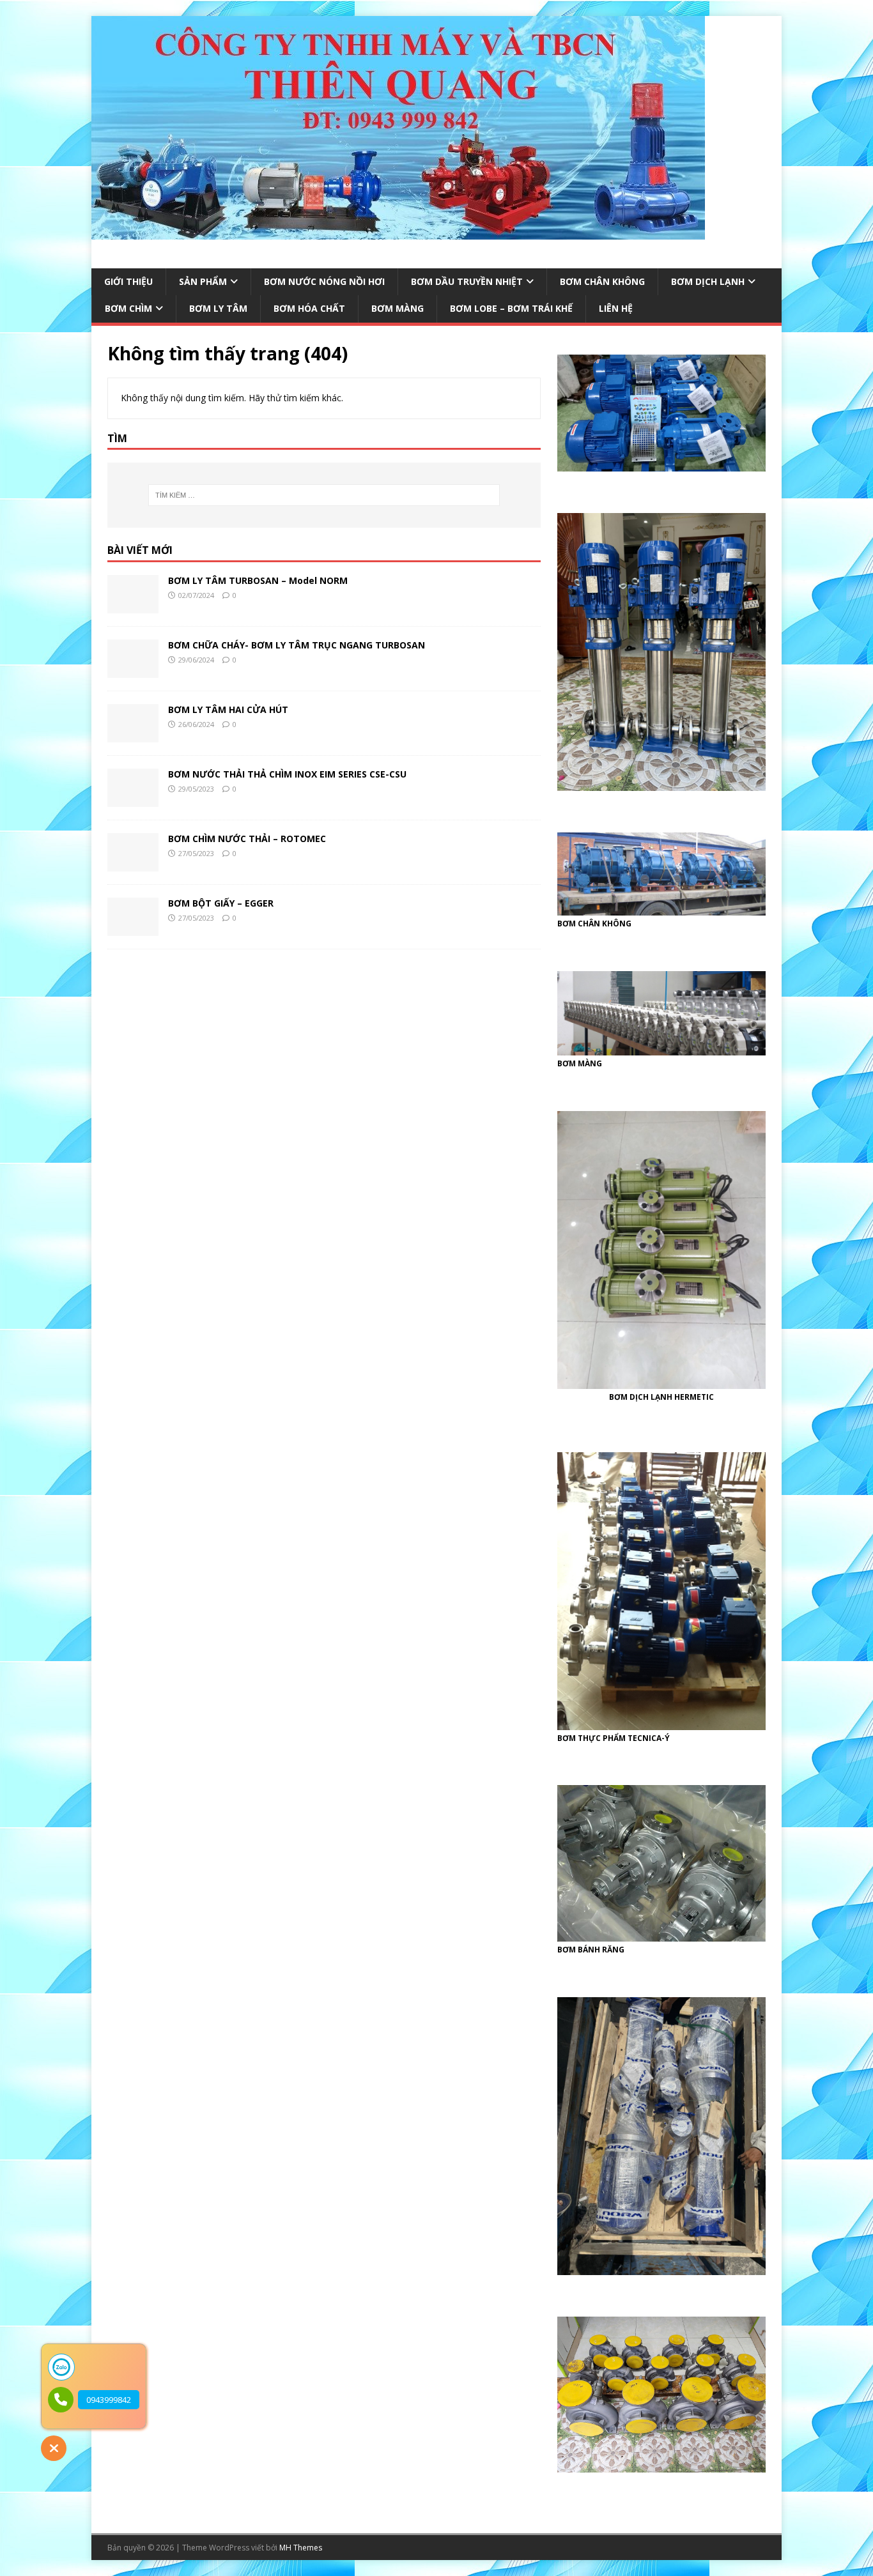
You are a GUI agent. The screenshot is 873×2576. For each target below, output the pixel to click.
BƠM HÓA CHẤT (309, 308)
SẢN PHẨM (203, 281)
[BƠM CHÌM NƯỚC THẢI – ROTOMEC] (133, 864)
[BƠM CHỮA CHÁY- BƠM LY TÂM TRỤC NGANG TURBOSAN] (133, 671)
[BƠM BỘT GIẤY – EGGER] (133, 929)
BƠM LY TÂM (218, 308)
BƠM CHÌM (128, 308)
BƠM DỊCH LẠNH (708, 281)
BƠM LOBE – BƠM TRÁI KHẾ (511, 308)
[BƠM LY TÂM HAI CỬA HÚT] (133, 735)
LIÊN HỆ (616, 308)
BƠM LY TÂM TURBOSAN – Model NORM (258, 580)
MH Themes (301, 2548)
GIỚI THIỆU (128, 281)
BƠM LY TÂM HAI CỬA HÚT (228, 709)
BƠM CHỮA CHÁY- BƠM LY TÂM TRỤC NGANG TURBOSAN (297, 645)
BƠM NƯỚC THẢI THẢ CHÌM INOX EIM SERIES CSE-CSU (287, 774)
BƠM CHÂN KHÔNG (602, 281)
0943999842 (109, 2400)
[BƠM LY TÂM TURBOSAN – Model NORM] (133, 606)
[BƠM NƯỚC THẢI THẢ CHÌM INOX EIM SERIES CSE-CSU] (133, 800)
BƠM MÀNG (398, 308)
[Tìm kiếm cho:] (324, 495)
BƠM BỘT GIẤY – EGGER (221, 903)
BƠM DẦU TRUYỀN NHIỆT (467, 281)
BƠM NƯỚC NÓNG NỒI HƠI (324, 281)
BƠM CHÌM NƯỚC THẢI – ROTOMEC (247, 839)
